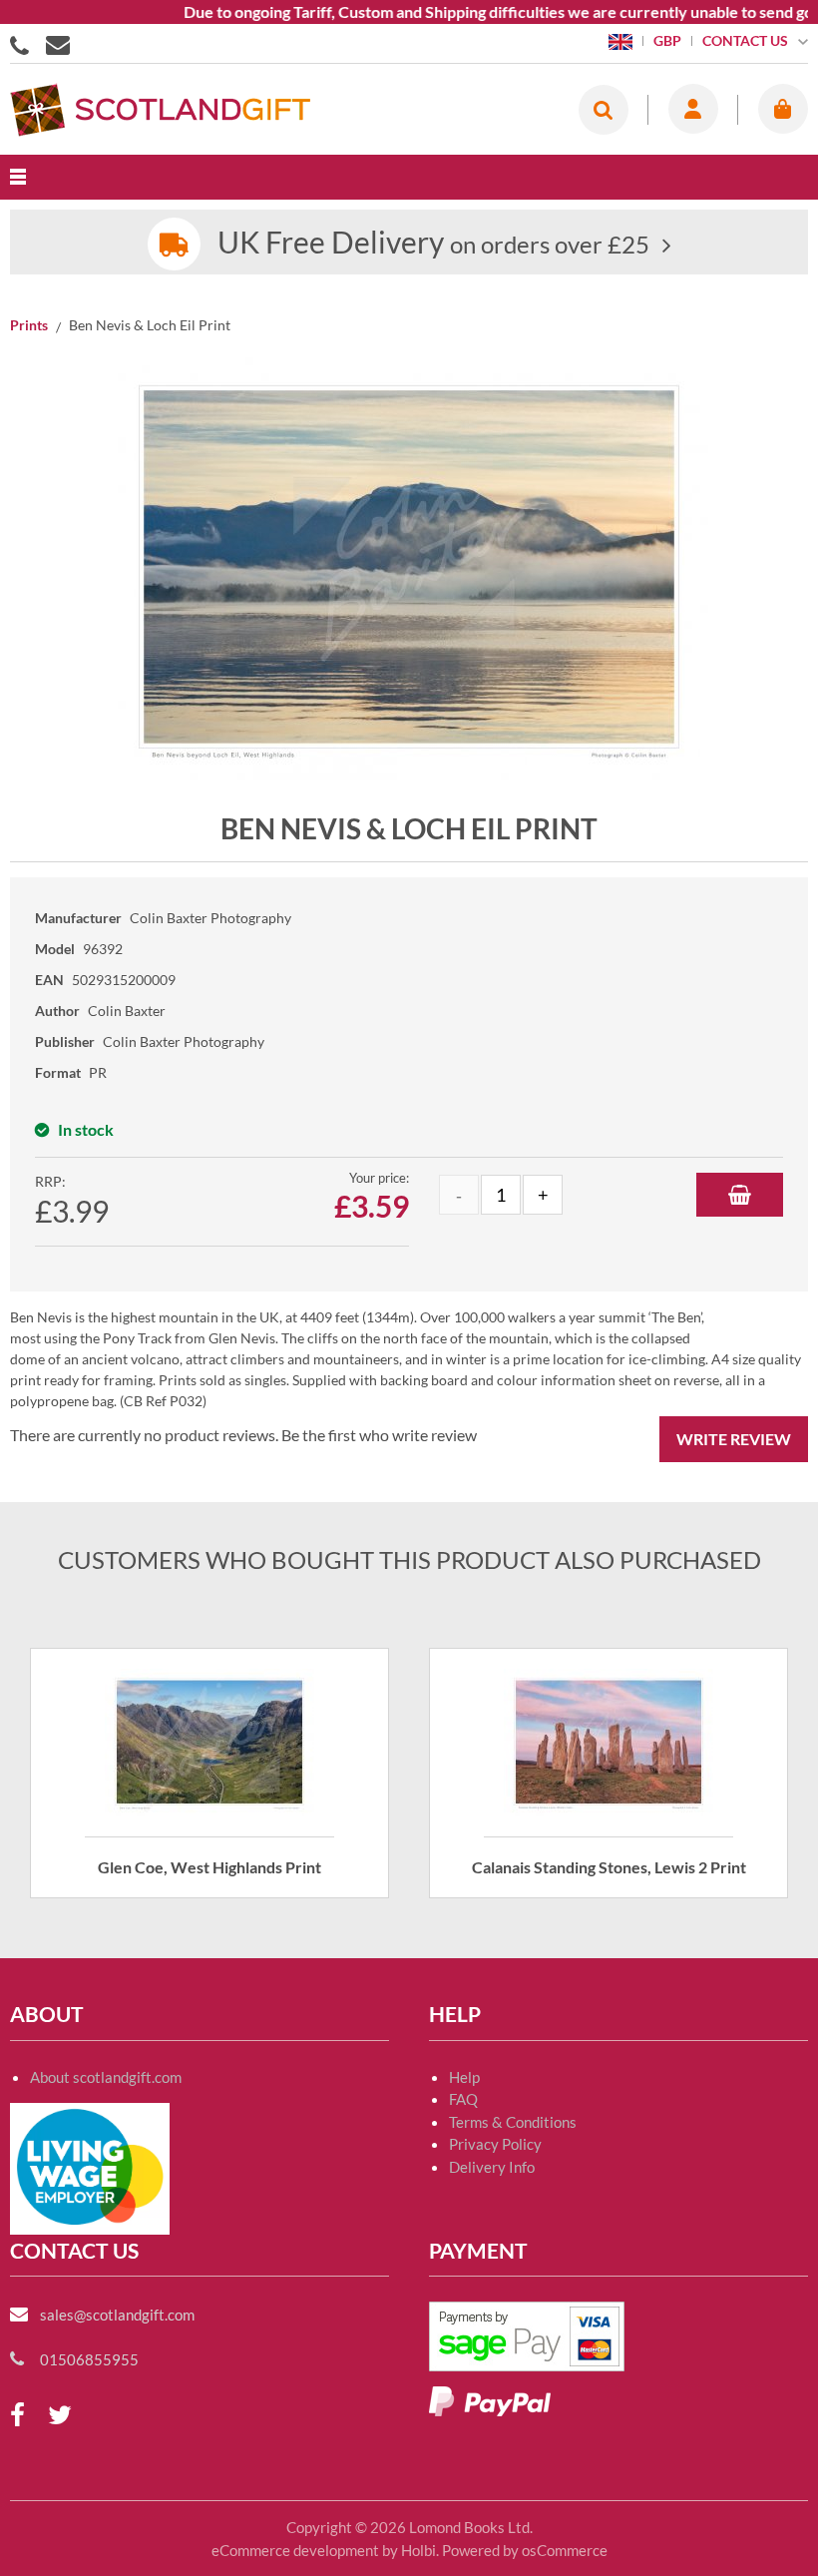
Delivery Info (492, 2167)
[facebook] (17, 2416)
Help (464, 2077)
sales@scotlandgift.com (117, 2315)
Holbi (418, 2550)
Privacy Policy (495, 2144)
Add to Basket (740, 1195)
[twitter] (60, 2416)
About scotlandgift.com (106, 2077)
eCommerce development (295, 2550)
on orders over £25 (433, 244)
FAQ (463, 2099)
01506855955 (23, 44)
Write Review (734, 1439)
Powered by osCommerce (525, 2550)
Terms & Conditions (513, 2122)
